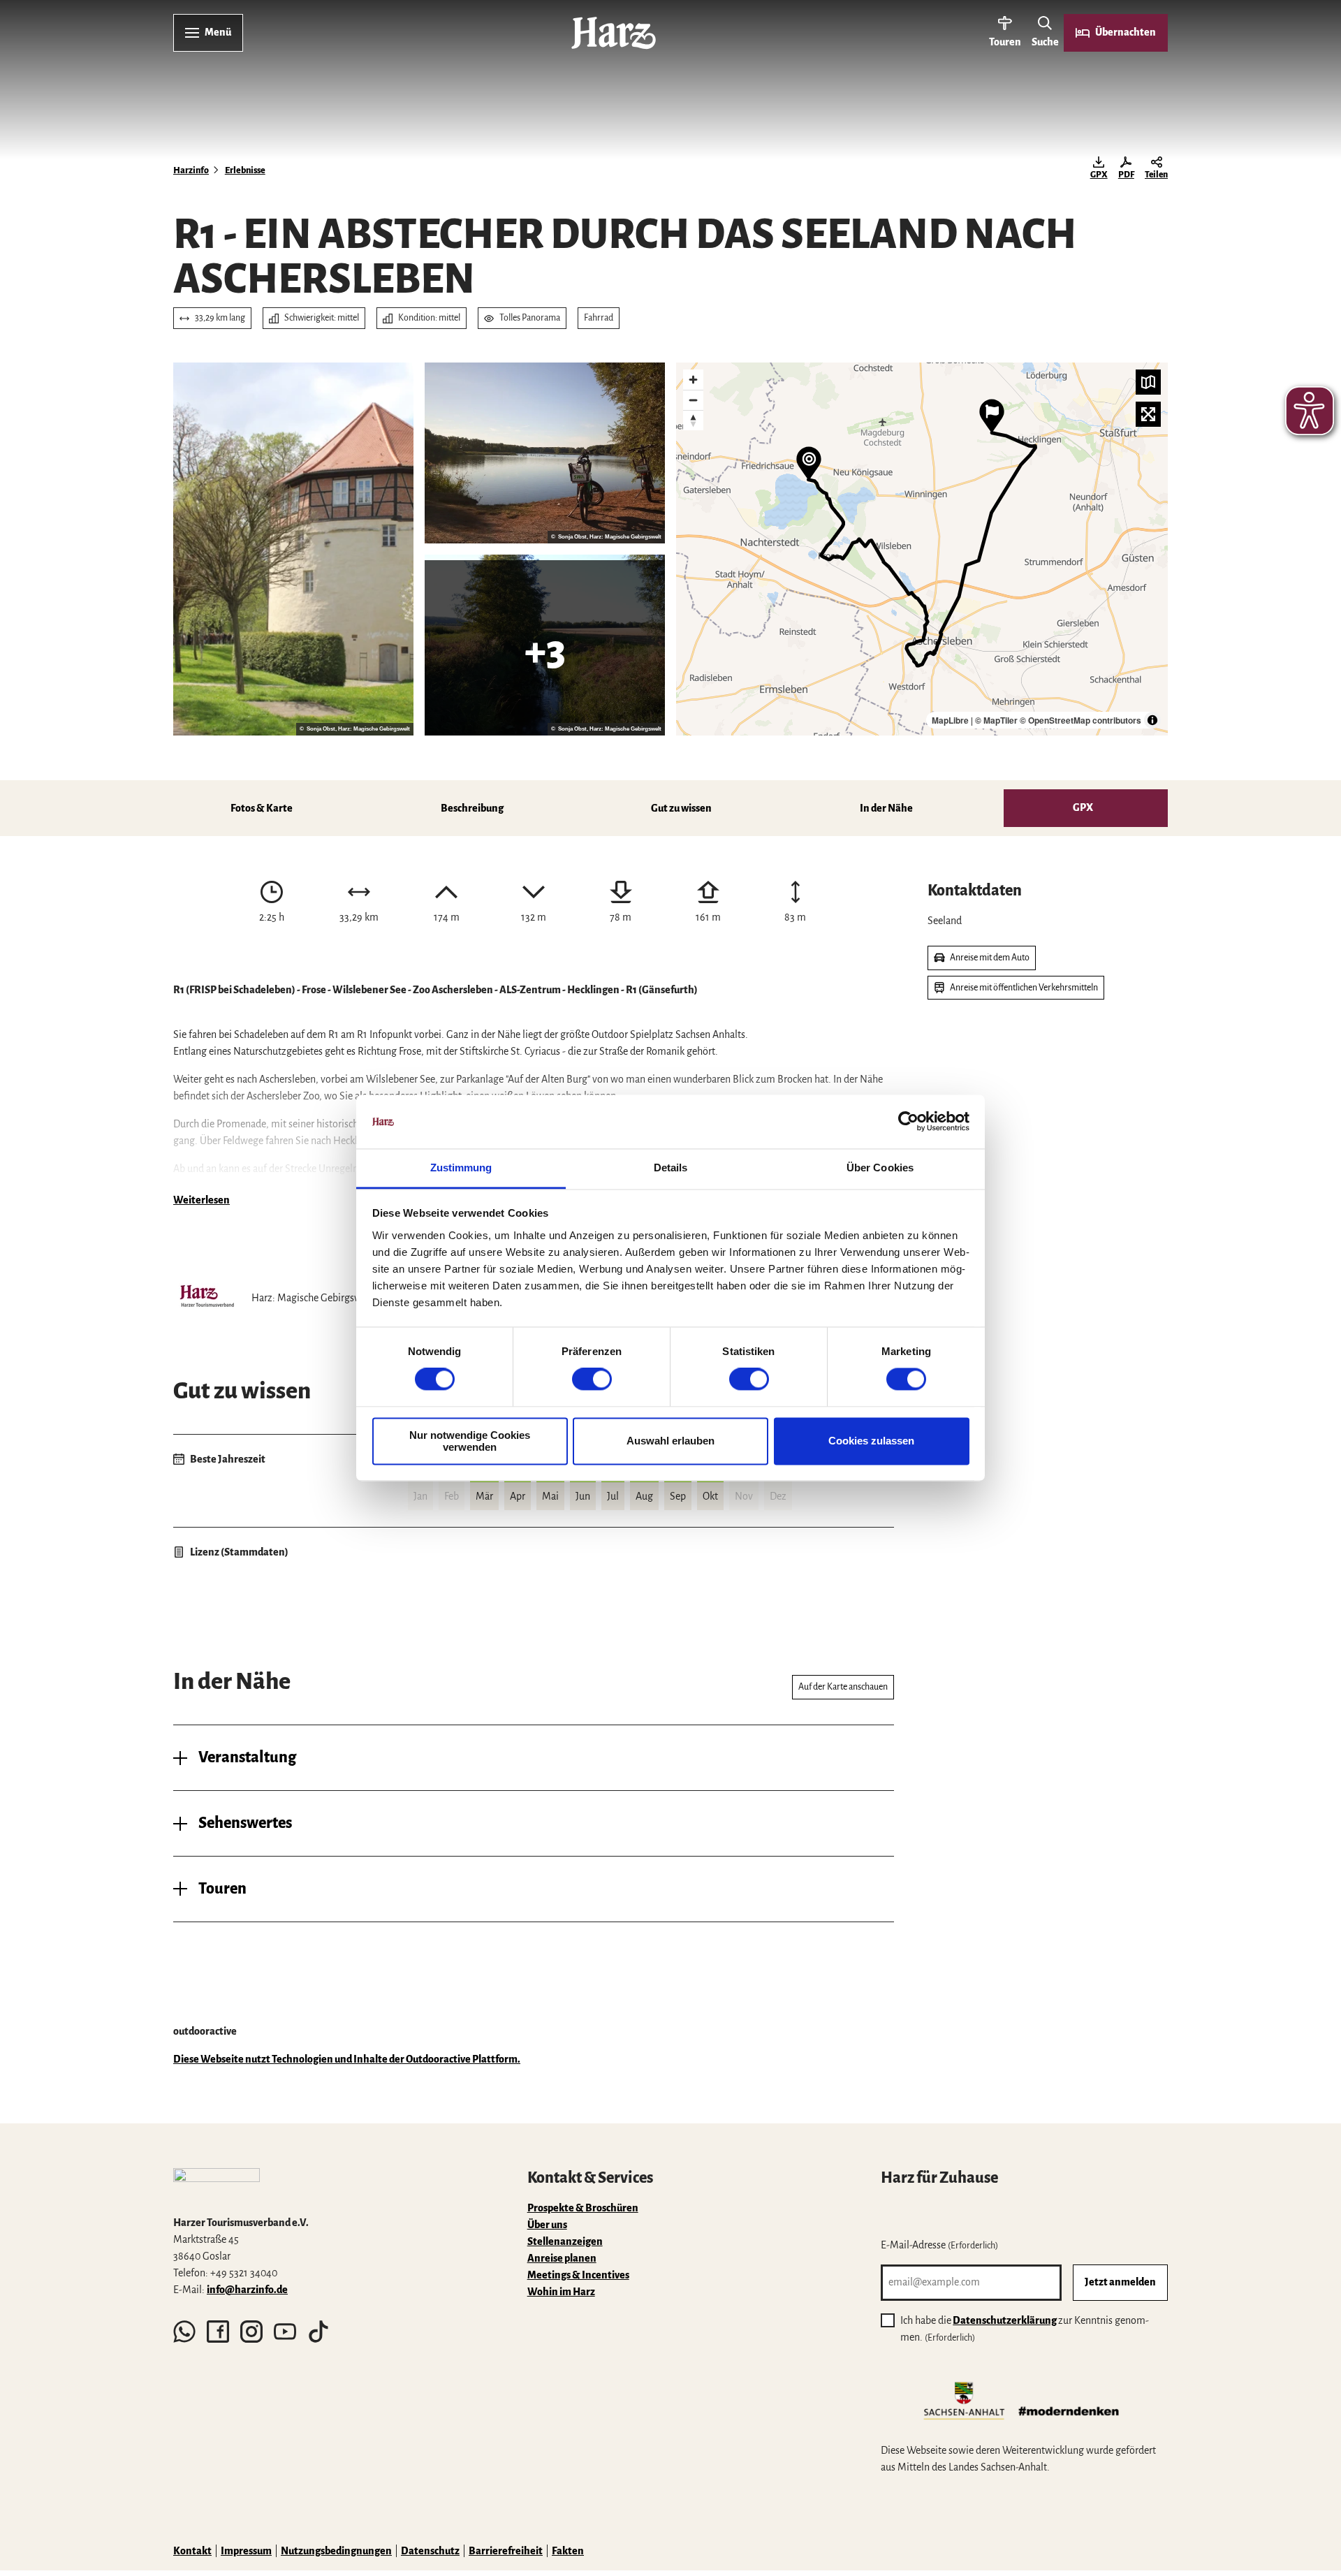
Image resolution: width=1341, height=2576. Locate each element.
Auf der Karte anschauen (843, 1687)
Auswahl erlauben (670, 1441)
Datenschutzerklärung (1005, 2320)
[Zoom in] (693, 380)
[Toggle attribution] (1152, 720)
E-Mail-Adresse (939, 2245)
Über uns (547, 2225)
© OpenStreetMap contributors (1080, 720)
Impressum (246, 2551)
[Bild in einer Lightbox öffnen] (217, 2186)
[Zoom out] (693, 400)
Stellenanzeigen (565, 2241)
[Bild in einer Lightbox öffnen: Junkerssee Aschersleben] (545, 453)
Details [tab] (671, 1168)
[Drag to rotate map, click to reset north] (693, 420)
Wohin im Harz (561, 2292)
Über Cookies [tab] (880, 1168)
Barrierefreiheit (506, 2551)
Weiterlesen (201, 1200)
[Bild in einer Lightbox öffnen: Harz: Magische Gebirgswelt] (207, 1298)
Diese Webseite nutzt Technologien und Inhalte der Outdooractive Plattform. (347, 2059)
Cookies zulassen (871, 1441)
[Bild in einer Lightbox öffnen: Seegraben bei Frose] (545, 645)
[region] (922, 549)
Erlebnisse (245, 170)
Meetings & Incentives (578, 2275)
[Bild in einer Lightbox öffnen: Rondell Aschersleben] (293, 549)
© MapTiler (996, 720)
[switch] (592, 1380)
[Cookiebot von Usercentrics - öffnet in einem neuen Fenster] (908, 1122)
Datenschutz (430, 2551)
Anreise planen (562, 2258)
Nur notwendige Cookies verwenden (470, 1441)
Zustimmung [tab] (461, 1168)
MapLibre (950, 720)
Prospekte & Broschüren (583, 2208)
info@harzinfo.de (247, 2290)
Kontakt (192, 2551)
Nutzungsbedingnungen (336, 2551)
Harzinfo (191, 170)
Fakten (568, 2551)
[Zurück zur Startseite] (614, 33)
